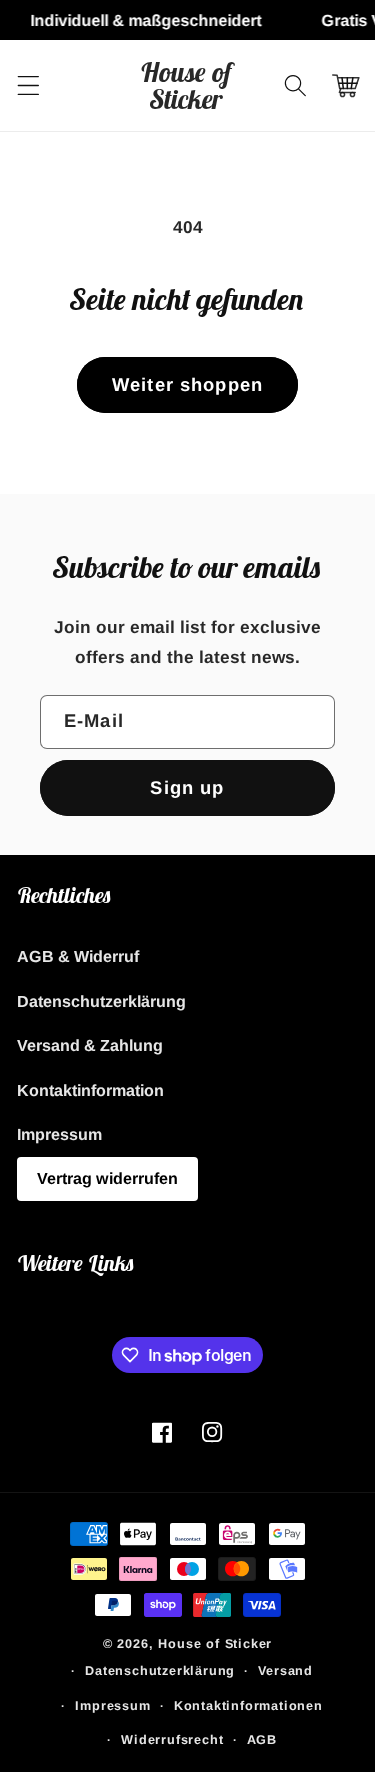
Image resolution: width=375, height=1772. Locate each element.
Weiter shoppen (187, 384)
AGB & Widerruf (78, 956)
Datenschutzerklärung (101, 1001)
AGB (262, 1740)
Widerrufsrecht (172, 1740)
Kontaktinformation (90, 1090)
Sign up (187, 787)
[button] (28, 85)
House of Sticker (215, 1644)
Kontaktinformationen (248, 1706)
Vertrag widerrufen (107, 1178)
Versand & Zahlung (90, 1045)
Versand (285, 1671)
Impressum (59, 1134)
